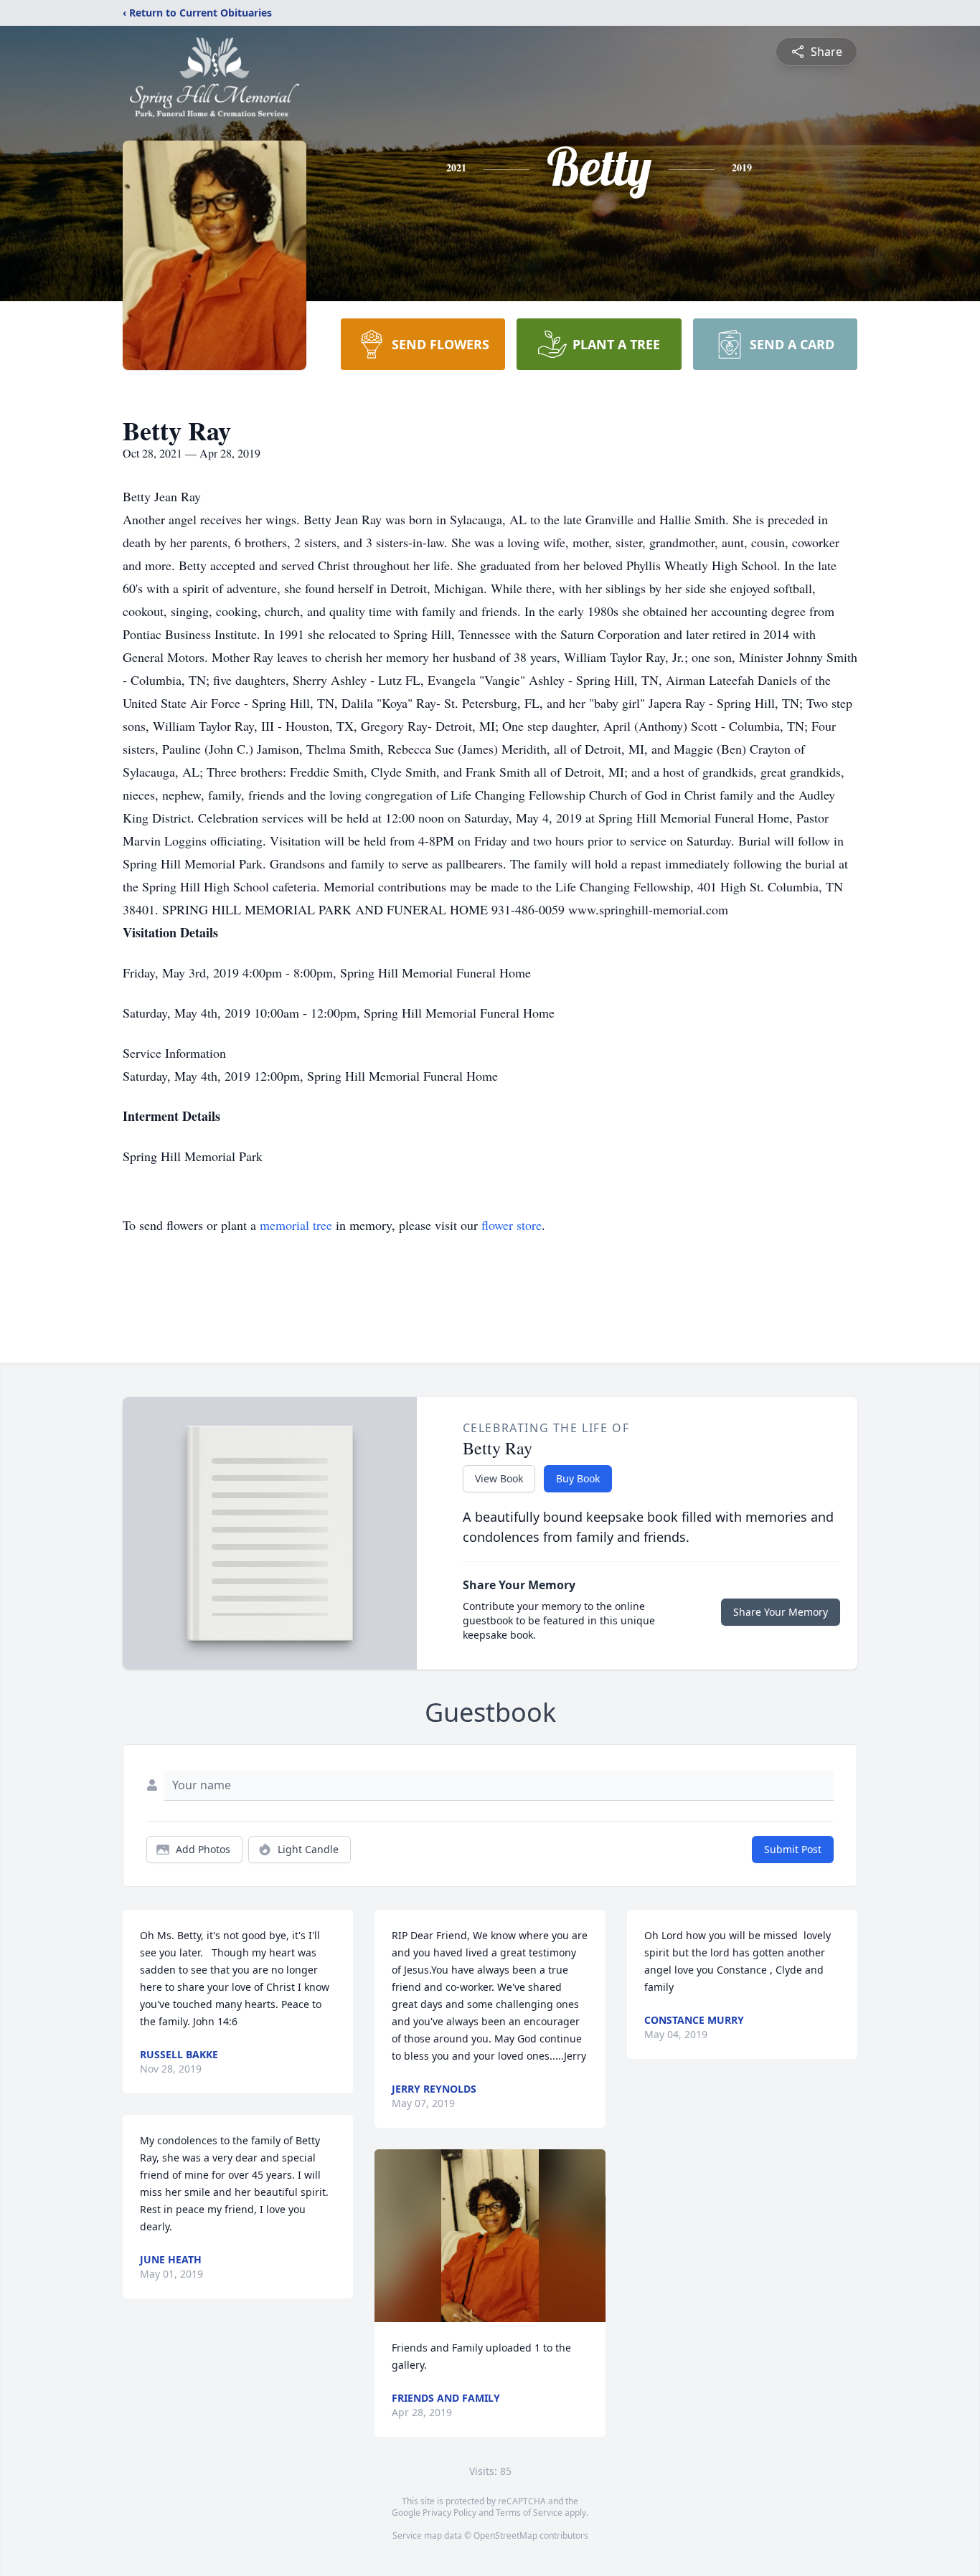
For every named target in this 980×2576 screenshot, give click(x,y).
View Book (499, 1478)
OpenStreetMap (505, 2535)
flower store (512, 1225)
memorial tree (296, 1225)
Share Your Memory (781, 1612)
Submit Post (793, 1849)
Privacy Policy (449, 2513)
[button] (490, 2236)
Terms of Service (529, 2513)
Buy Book (578, 1478)
